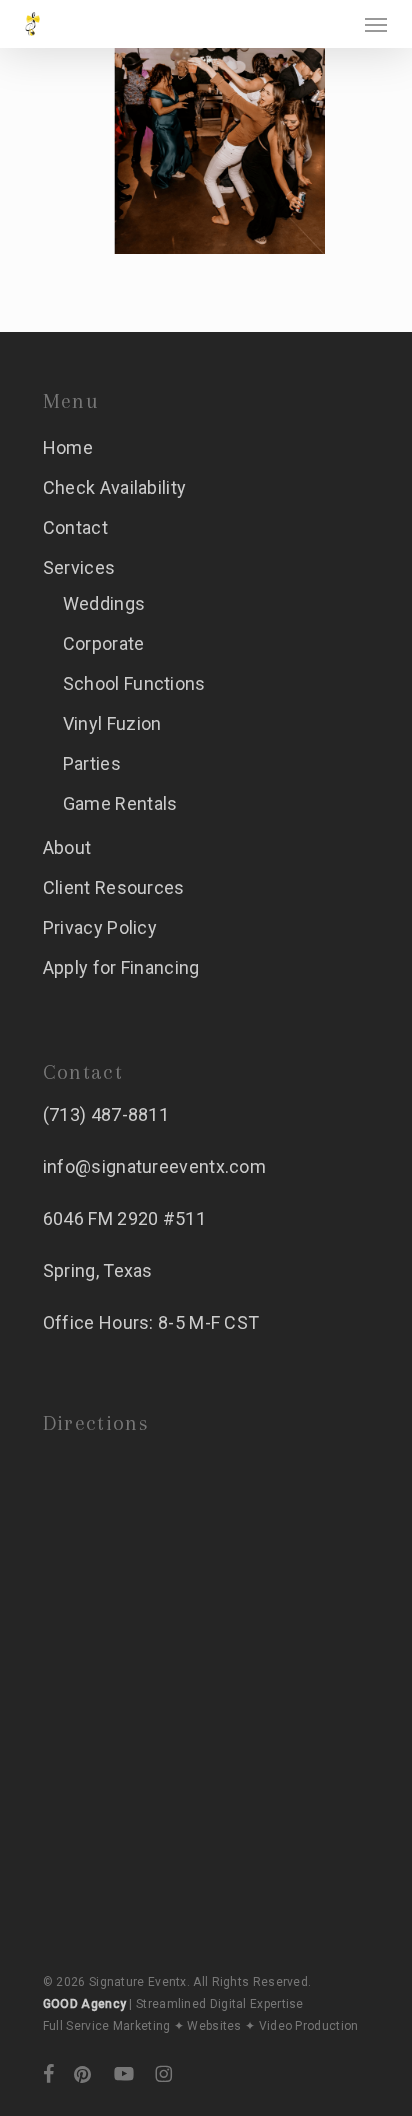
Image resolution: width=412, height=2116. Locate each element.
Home (68, 447)
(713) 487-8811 (106, 1114)
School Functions (134, 683)
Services (79, 567)
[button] (376, 24)
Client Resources (114, 887)
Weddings (104, 603)
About (67, 847)
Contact (75, 527)
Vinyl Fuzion (112, 723)
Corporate (104, 643)
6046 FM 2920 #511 (124, 1218)
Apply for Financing (121, 967)
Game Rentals (120, 803)
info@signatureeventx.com (154, 1166)
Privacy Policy (100, 927)
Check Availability (114, 487)
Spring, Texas (98, 1270)
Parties (92, 763)
